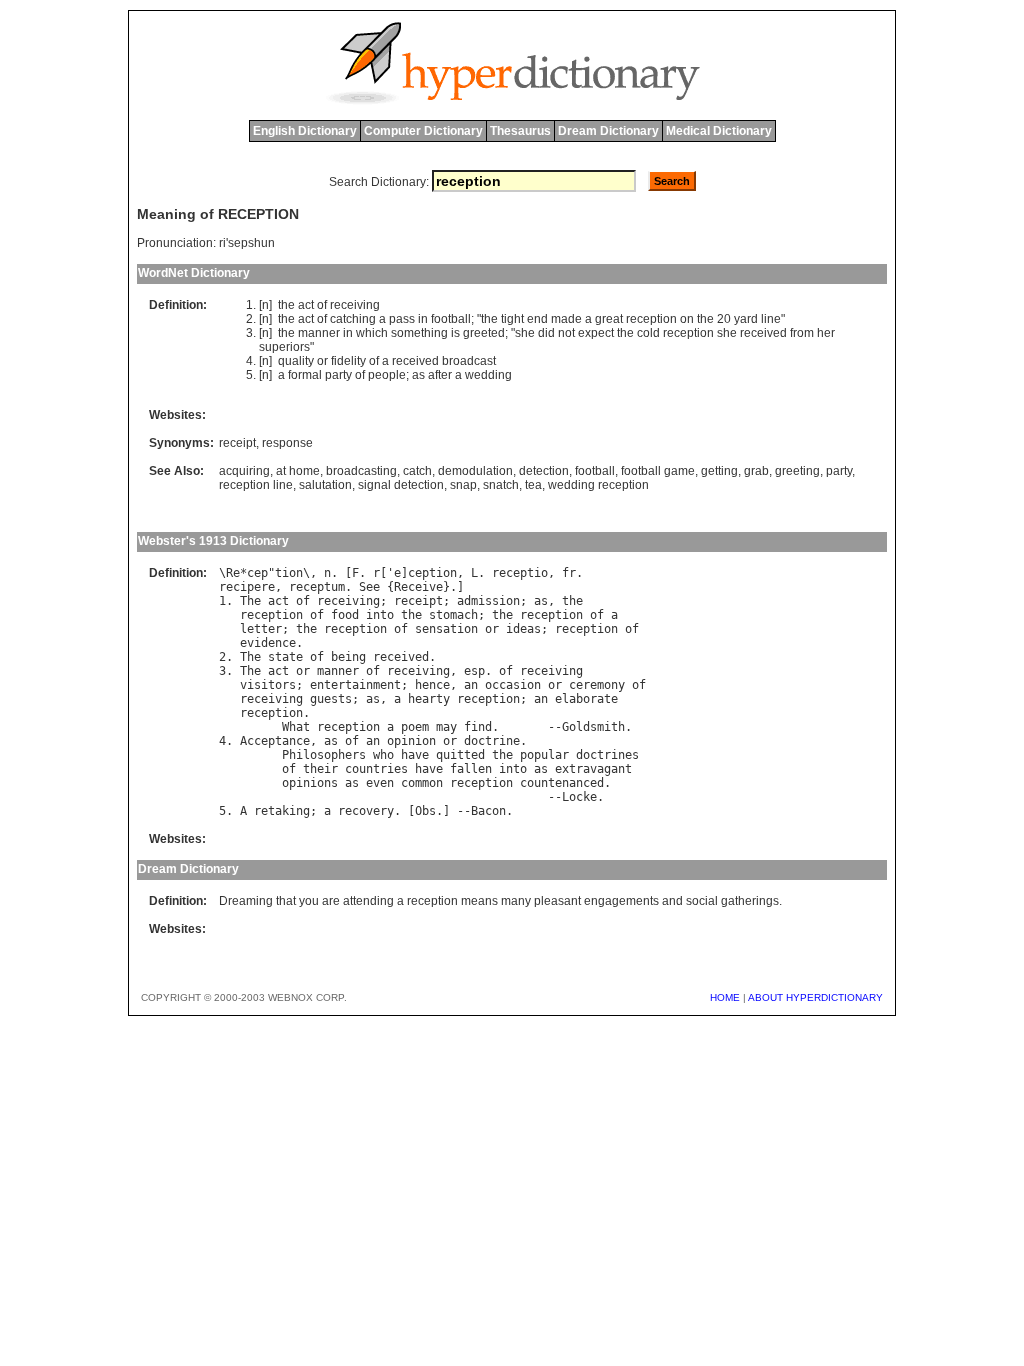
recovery (366, 811)
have (415, 755)
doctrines (607, 755)
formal (305, 375)
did (546, 333)
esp (474, 671)
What (296, 727)
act (306, 305)
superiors (284, 347)
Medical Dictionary (719, 131)
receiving (355, 305)
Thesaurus (520, 131)
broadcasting (361, 471)
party (338, 375)
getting (719, 471)
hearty (429, 699)
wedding (488, 375)
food (345, 615)
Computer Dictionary (423, 131)
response (287, 443)
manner (319, 333)
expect (596, 333)
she (525, 333)
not (566, 333)
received (763, 333)
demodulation (475, 471)
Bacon (488, 811)
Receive (418, 587)
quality (296, 361)
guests (331, 699)
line (771, 319)
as (418, 375)
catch (417, 471)
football (451, 319)
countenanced (562, 783)
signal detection (401, 485)
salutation (325, 485)
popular (544, 755)
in (423, 319)
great (609, 319)
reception (651, 319)
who (383, 755)
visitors (268, 685)
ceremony (597, 685)
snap (463, 485)
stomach (453, 615)
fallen (471, 769)
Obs (425, 811)
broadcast (469, 361)
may (446, 727)
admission (488, 601)
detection (544, 471)
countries (376, 769)
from (802, 333)
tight (512, 319)
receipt (237, 443)
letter (261, 629)
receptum (317, 587)
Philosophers (324, 755)
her (826, 333)
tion (289, 573)
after (440, 375)
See (369, 587)
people (387, 375)
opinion (411, 741)
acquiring (244, 471)
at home (298, 471)
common (422, 783)
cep (257, 573)
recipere (247, 587)
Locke (579, 797)
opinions (310, 783)
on (687, 319)
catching (353, 319)
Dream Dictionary (608, 131)
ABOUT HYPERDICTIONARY (815, 997)
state (285, 657)
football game (658, 471)
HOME (725, 997)
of (322, 305)
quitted (460, 755)
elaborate (586, 699)
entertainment (355, 685)
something (419, 333)
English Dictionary (305, 131)
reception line (256, 485)
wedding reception (598, 485)
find (478, 727)
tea (533, 485)
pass (402, 319)
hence (432, 685)
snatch (501, 485)
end (537, 319)
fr (569, 573)
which (372, 333)
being (348, 657)
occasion (513, 685)
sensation (446, 629)
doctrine (492, 741)
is (455, 333)
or (322, 361)
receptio (520, 573)
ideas (523, 629)
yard (746, 319)
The (250, 601)
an (471, 685)
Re (233, 573)
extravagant (593, 769)
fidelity (348, 361)
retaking (282, 811)
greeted (484, 333)
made (566, 319)
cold (648, 333)
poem (415, 727)
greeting (797, 471)
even (380, 783)
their (320, 769)
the (286, 305)
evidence (268, 643)
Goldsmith (593, 727)
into (380, 615)
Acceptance (275, 741)
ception (432, 573)
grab (756, 471)
